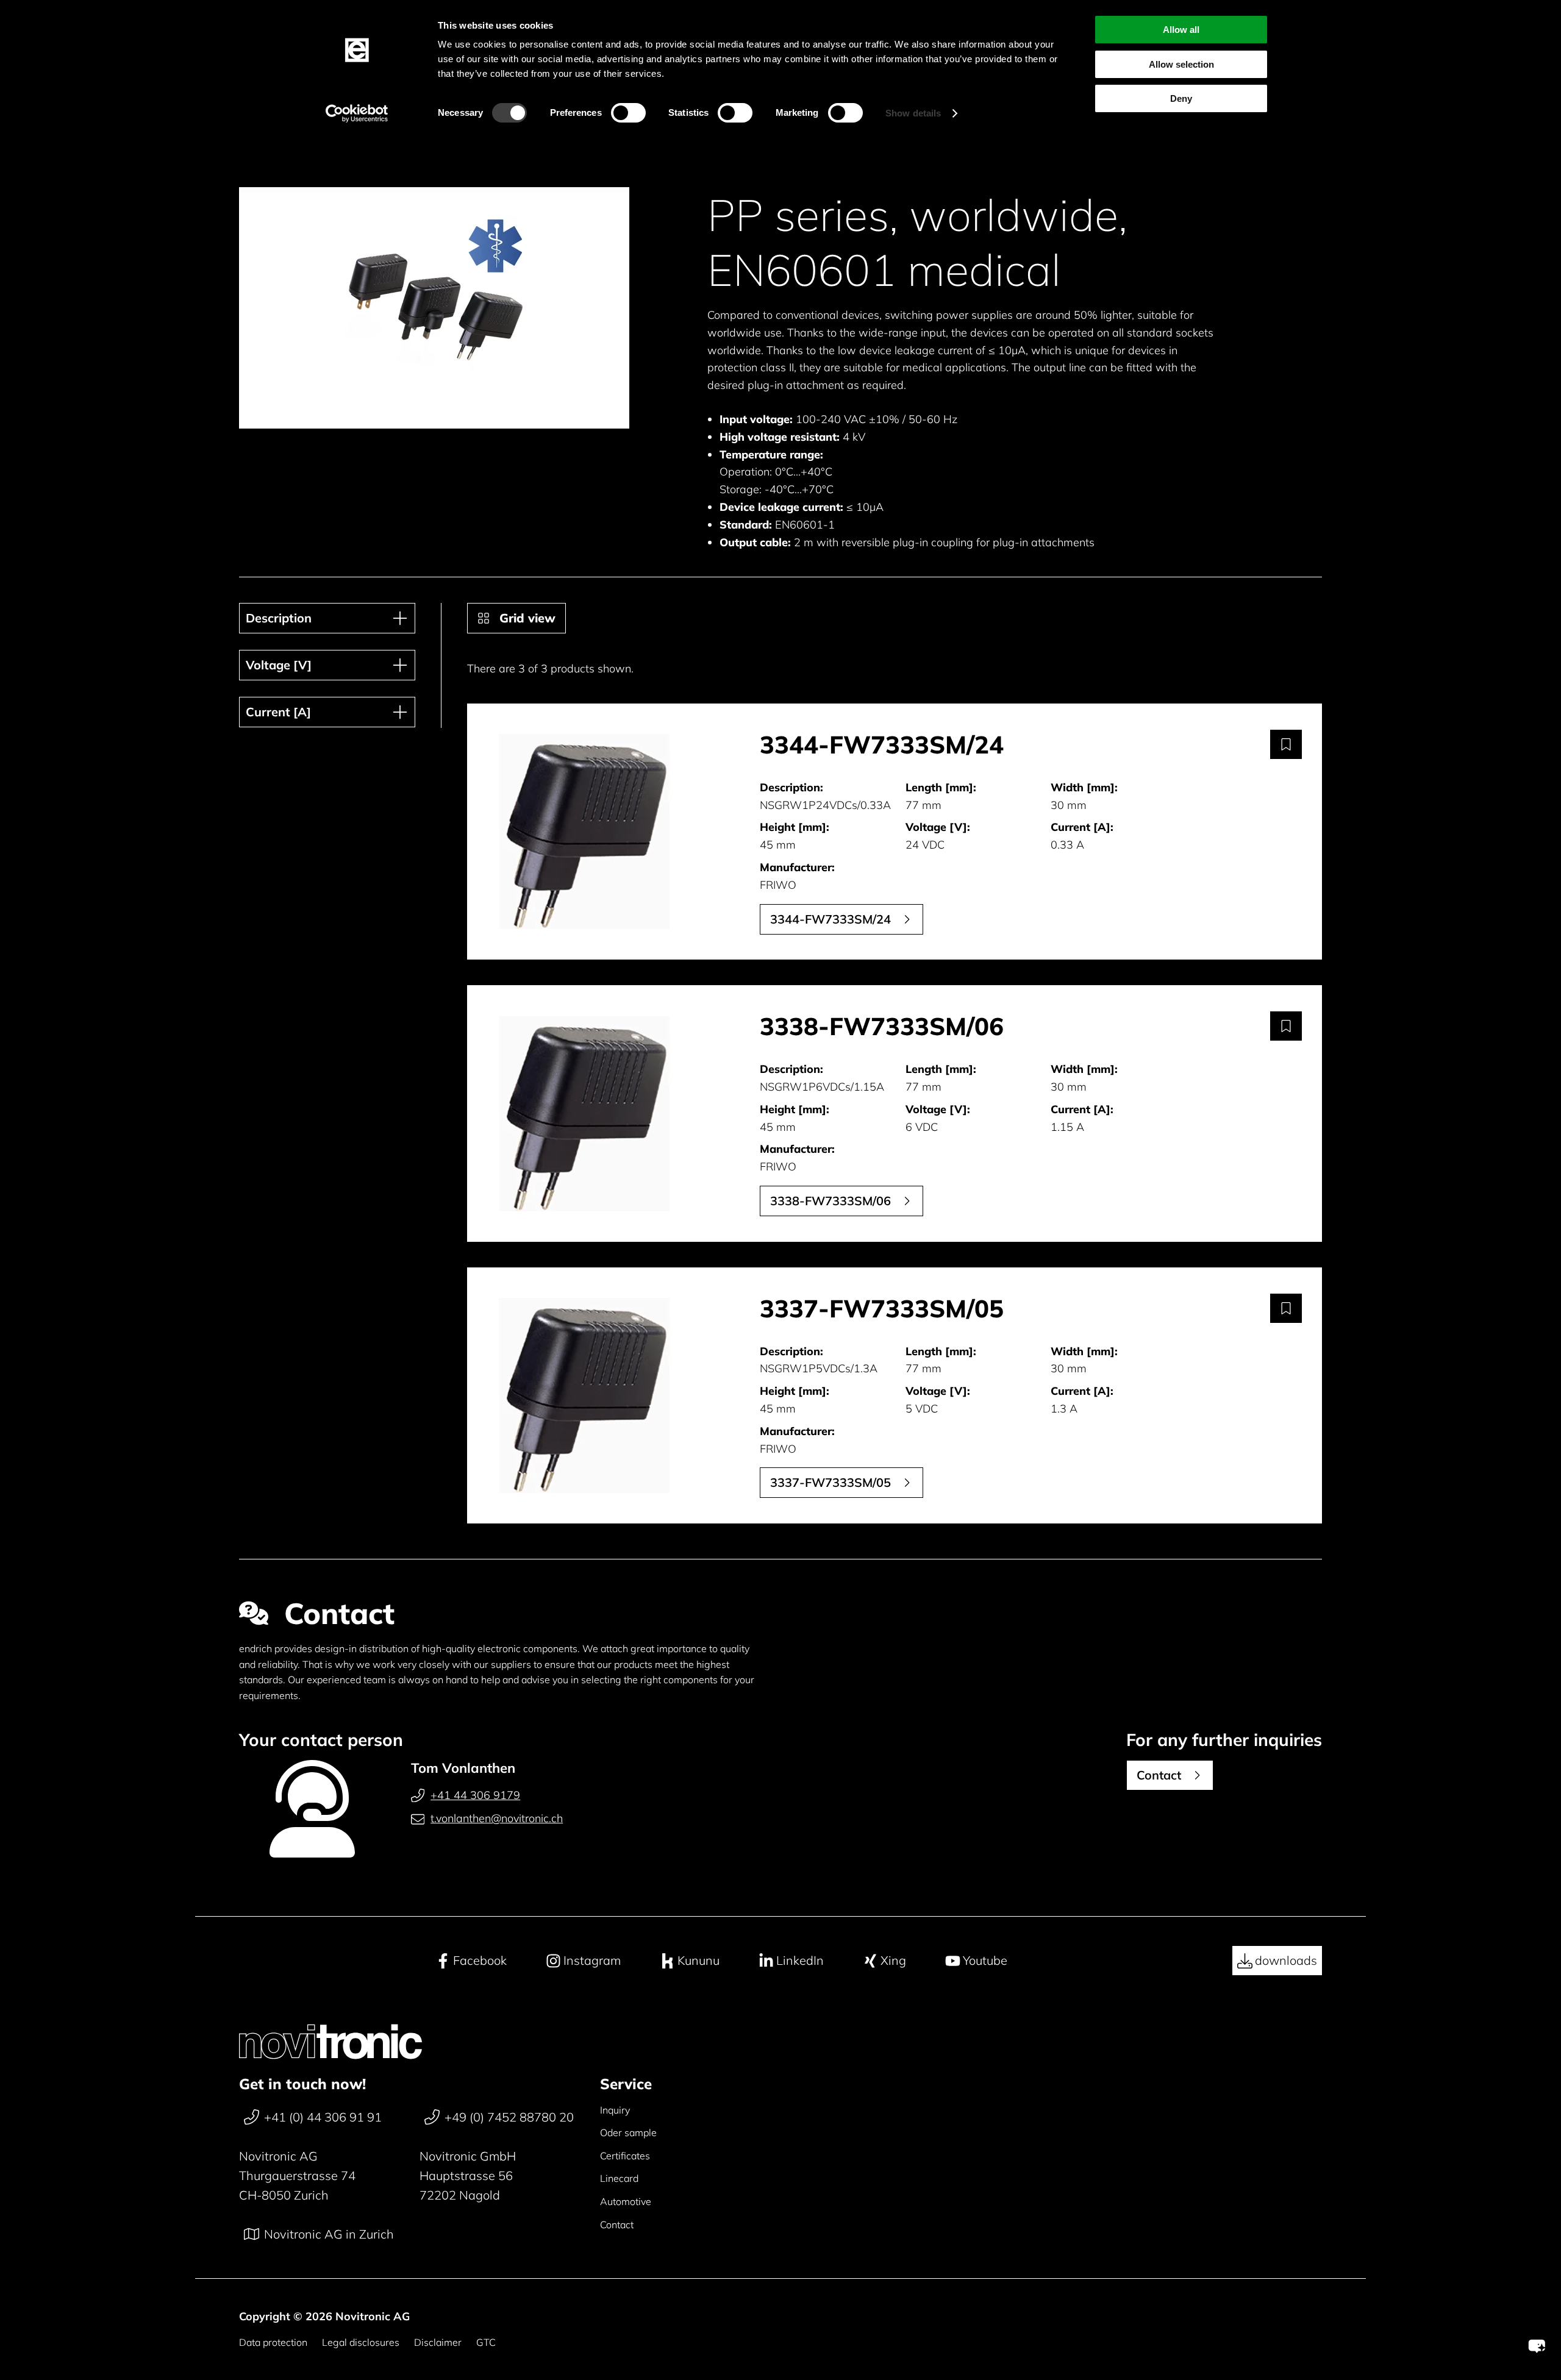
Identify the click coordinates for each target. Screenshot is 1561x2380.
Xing (893, 1960)
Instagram (592, 1960)
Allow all (1181, 30)
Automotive (626, 2201)
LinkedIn (800, 1960)
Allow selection (1181, 64)
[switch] (628, 113)
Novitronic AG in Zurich (329, 2234)
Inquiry (615, 2110)
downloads (1286, 1960)
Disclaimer (438, 2342)
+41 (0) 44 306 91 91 (323, 2117)
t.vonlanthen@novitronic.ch (497, 1818)
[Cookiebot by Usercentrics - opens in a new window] (357, 113)
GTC (486, 2342)
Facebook (480, 1960)
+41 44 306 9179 (475, 1795)
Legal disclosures (361, 2342)
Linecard (619, 2178)
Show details (913, 113)
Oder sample (628, 2132)
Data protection (273, 2342)
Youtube (985, 1960)
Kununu (698, 1960)
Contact (617, 2225)
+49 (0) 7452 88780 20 (509, 2117)
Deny (1181, 98)
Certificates (625, 2156)
